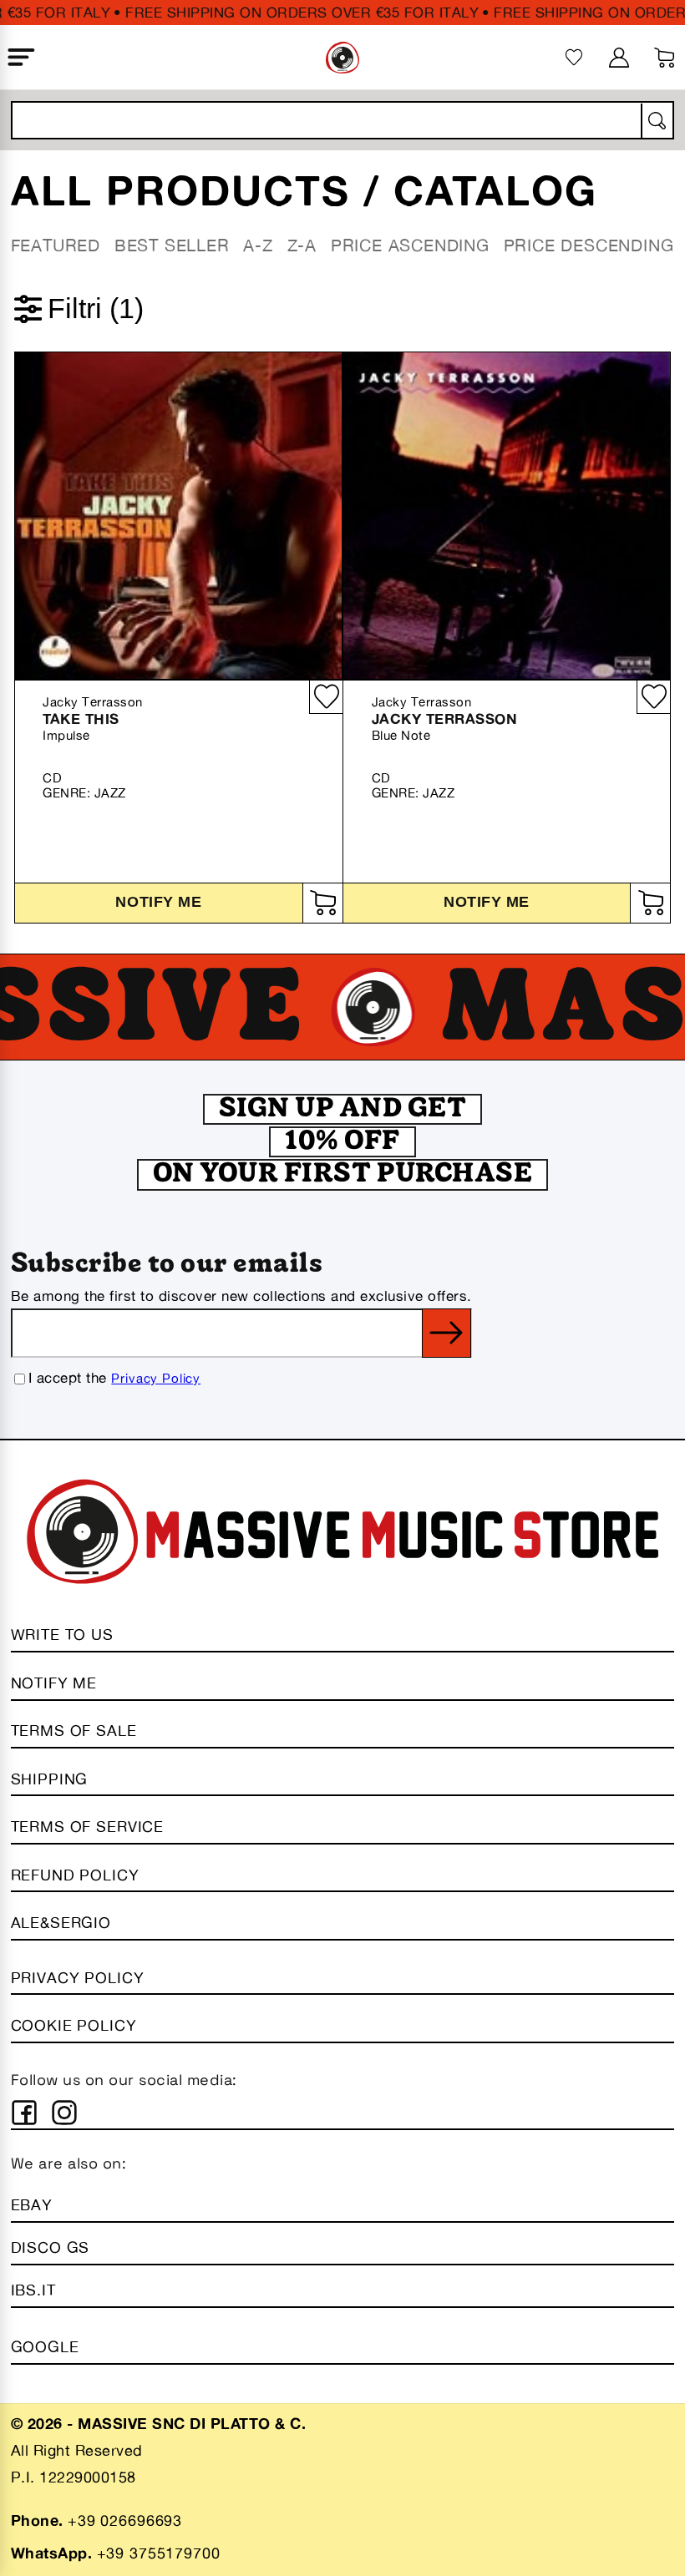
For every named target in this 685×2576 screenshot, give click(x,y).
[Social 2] (64, 2113)
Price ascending (410, 245)
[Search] (656, 121)
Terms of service (87, 1826)
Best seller (172, 245)
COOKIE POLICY (74, 2025)
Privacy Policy (156, 1378)
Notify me (158, 902)
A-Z (258, 245)
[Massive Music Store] (343, 58)
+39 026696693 (125, 2520)
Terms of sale (74, 1730)
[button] (21, 58)
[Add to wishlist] (326, 697)
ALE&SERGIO (61, 1922)
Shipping (50, 1779)
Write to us (62, 1634)
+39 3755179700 (159, 2553)
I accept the (114, 1377)
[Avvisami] (322, 903)
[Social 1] (24, 2113)
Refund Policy (75, 1875)
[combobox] (343, 120)
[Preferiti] (574, 57)
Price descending (589, 245)
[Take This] (178, 516)
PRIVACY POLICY (78, 1977)
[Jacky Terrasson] (507, 516)
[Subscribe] (447, 1333)
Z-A (302, 245)
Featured (56, 245)
